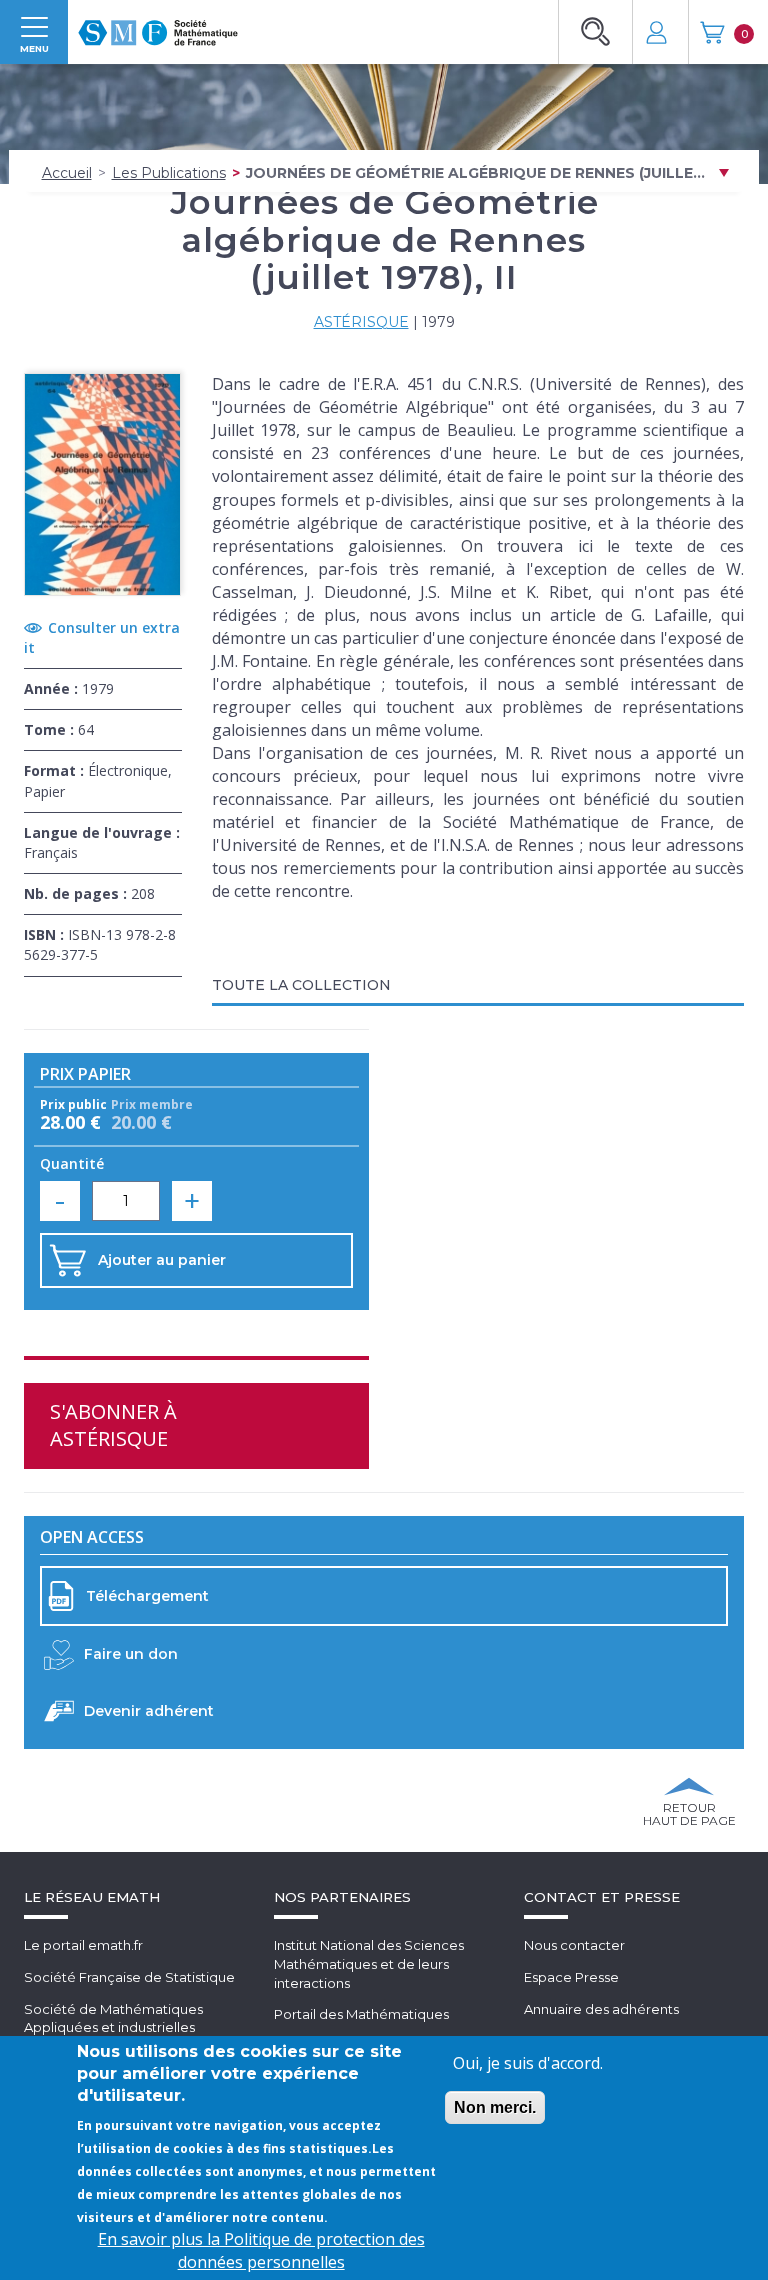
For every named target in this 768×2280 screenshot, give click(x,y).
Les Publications (169, 173)
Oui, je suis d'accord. (528, 2063)
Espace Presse (571, 1977)
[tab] (478, 987)
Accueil (67, 173)
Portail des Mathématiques (361, 2014)
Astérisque (361, 322)
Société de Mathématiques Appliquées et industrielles (113, 2018)
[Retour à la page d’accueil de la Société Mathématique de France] (158, 26)
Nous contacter (574, 1945)
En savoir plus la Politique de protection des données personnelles (261, 2250)
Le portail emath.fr (83, 1945)
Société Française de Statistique (129, 1977)
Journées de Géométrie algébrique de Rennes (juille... (475, 173)
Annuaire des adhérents (601, 2009)
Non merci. (495, 2107)
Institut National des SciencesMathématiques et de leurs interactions (369, 1963)
